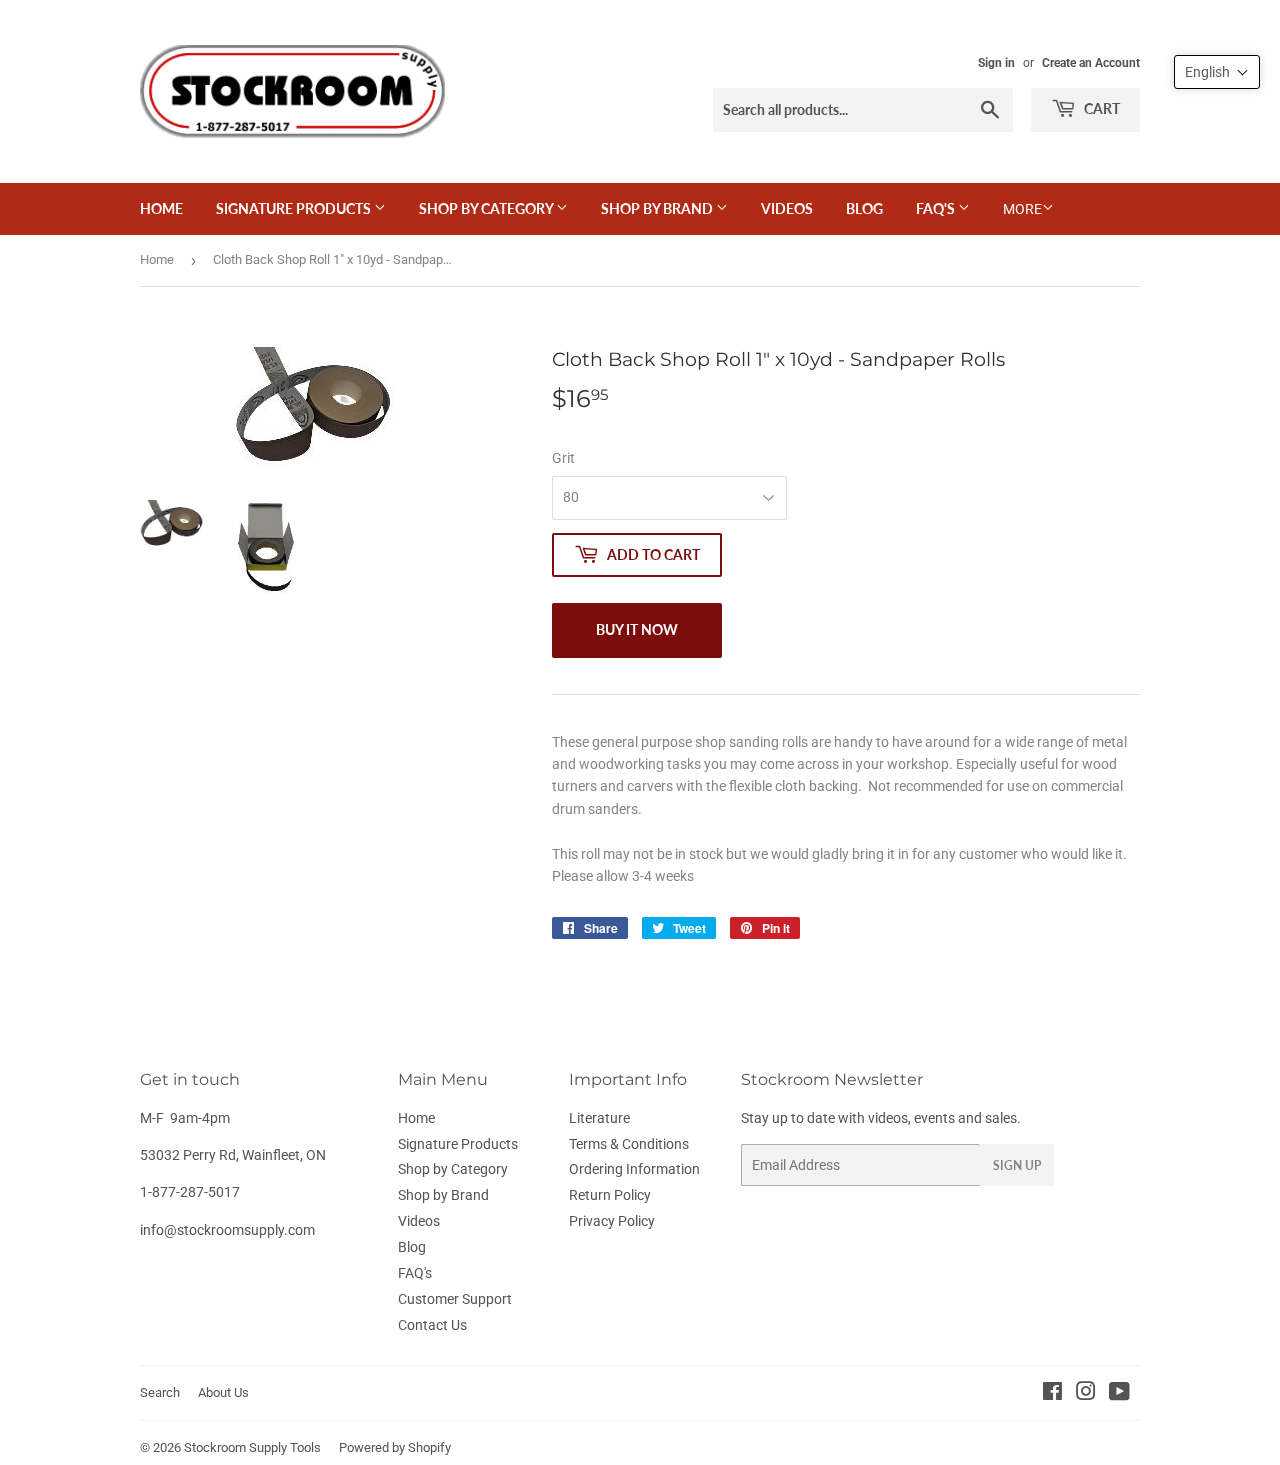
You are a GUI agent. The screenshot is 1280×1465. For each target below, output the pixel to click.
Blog (864, 208)
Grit (563, 458)
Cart (1100, 108)
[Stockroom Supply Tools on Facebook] (1052, 1394)
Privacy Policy (612, 1221)
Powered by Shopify (395, 1447)
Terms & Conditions (629, 1144)
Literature (599, 1118)
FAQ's (937, 208)
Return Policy (610, 1195)
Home (161, 208)
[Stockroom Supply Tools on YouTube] (1119, 1394)
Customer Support (455, 1299)
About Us (223, 1392)
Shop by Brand (658, 208)
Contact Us (432, 1325)
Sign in (996, 63)
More (1022, 209)
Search (160, 1392)
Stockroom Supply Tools (252, 1447)
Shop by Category (487, 208)
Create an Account (1091, 63)
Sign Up (1017, 1165)
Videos (787, 208)
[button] (1217, 72)
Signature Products (295, 208)
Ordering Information (634, 1169)
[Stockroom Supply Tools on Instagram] (1086, 1394)
